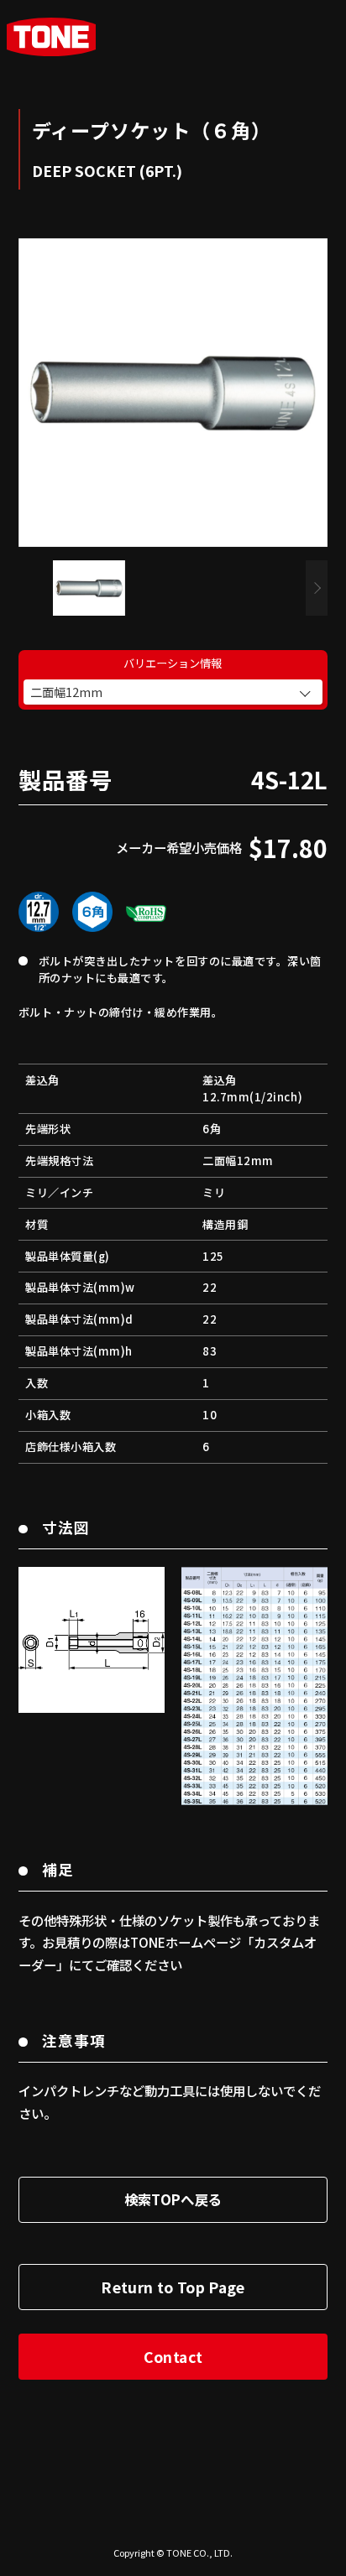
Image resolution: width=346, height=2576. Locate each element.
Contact (173, 2357)
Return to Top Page (173, 2287)
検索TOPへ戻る (173, 2199)
